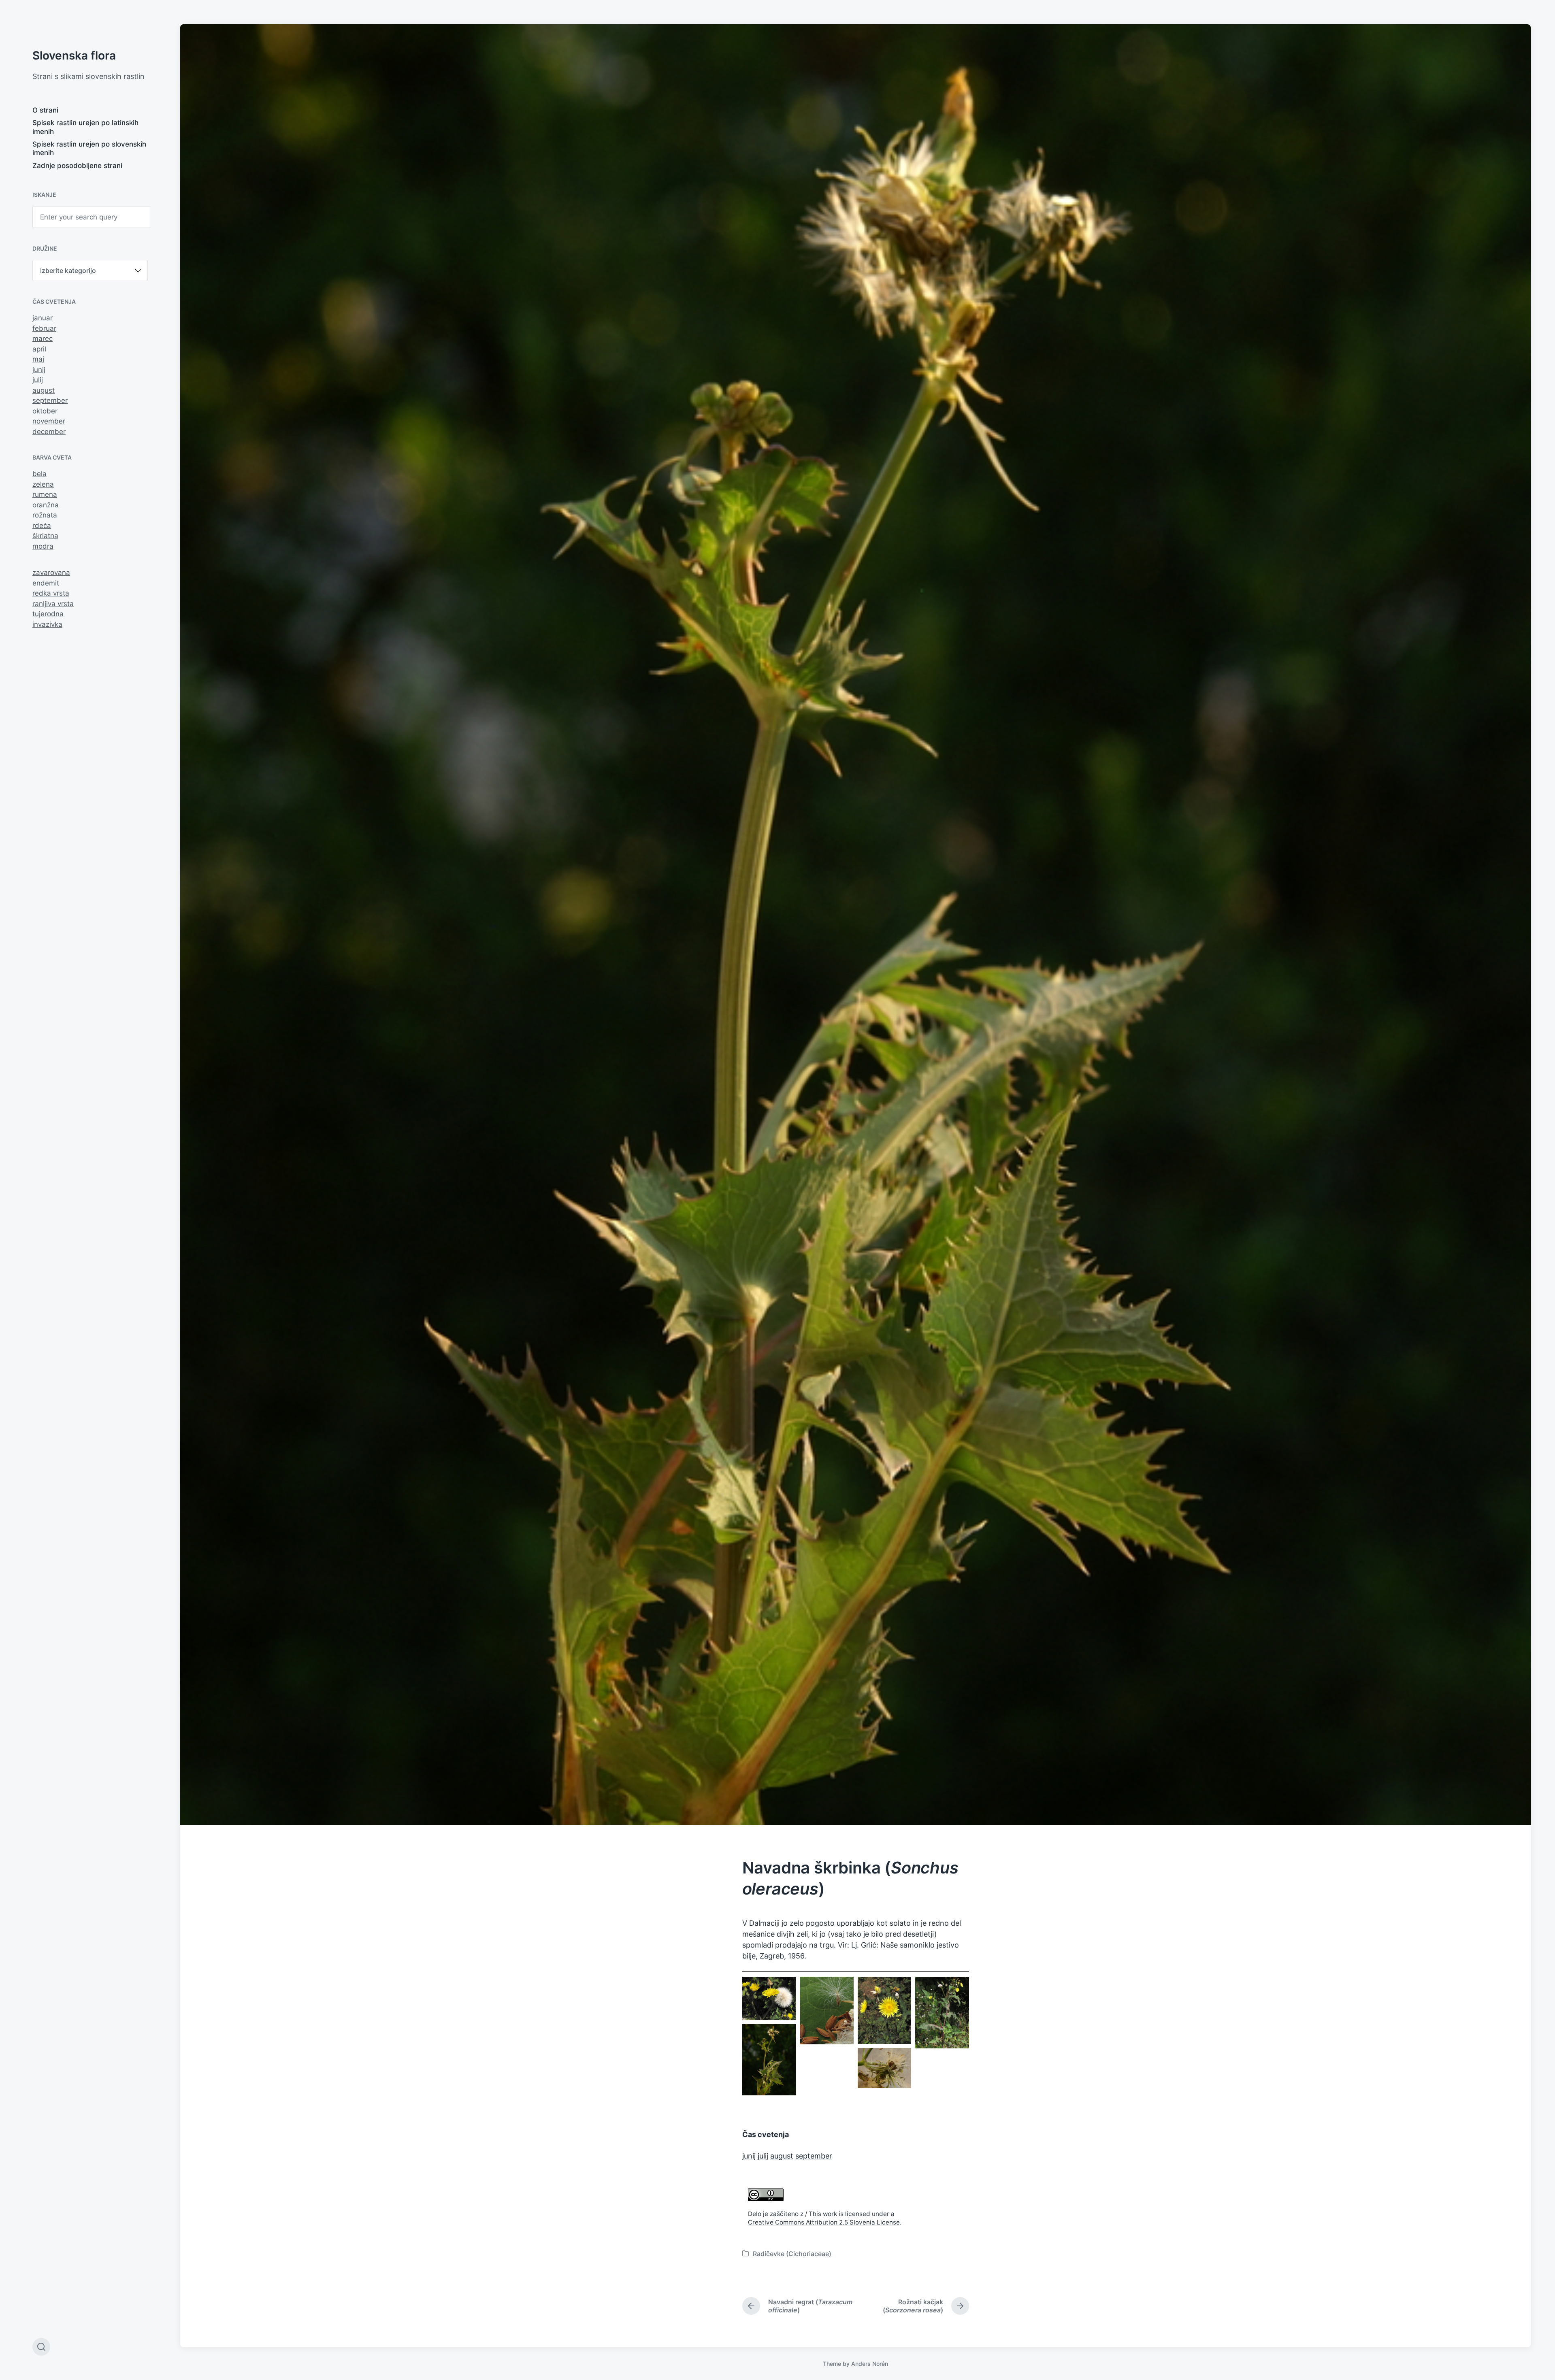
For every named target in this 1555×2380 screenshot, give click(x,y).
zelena (43, 484)
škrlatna (45, 536)
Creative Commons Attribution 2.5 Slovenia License (824, 2222)
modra (43, 546)
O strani (45, 110)
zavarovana (51, 573)
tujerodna (48, 614)
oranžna (46, 505)
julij (38, 380)
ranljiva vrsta (53, 604)
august (44, 390)
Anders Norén (870, 2364)
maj (38, 359)
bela (39, 474)
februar (44, 328)
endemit (46, 583)
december (49, 432)
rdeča (42, 526)
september (50, 400)
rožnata (45, 515)
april (39, 349)
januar (43, 318)
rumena (45, 494)
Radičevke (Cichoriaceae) (792, 2254)
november (49, 421)
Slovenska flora (74, 55)
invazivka (47, 624)
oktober (45, 411)
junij (39, 370)
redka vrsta (51, 593)
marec (43, 338)
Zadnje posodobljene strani (77, 166)
